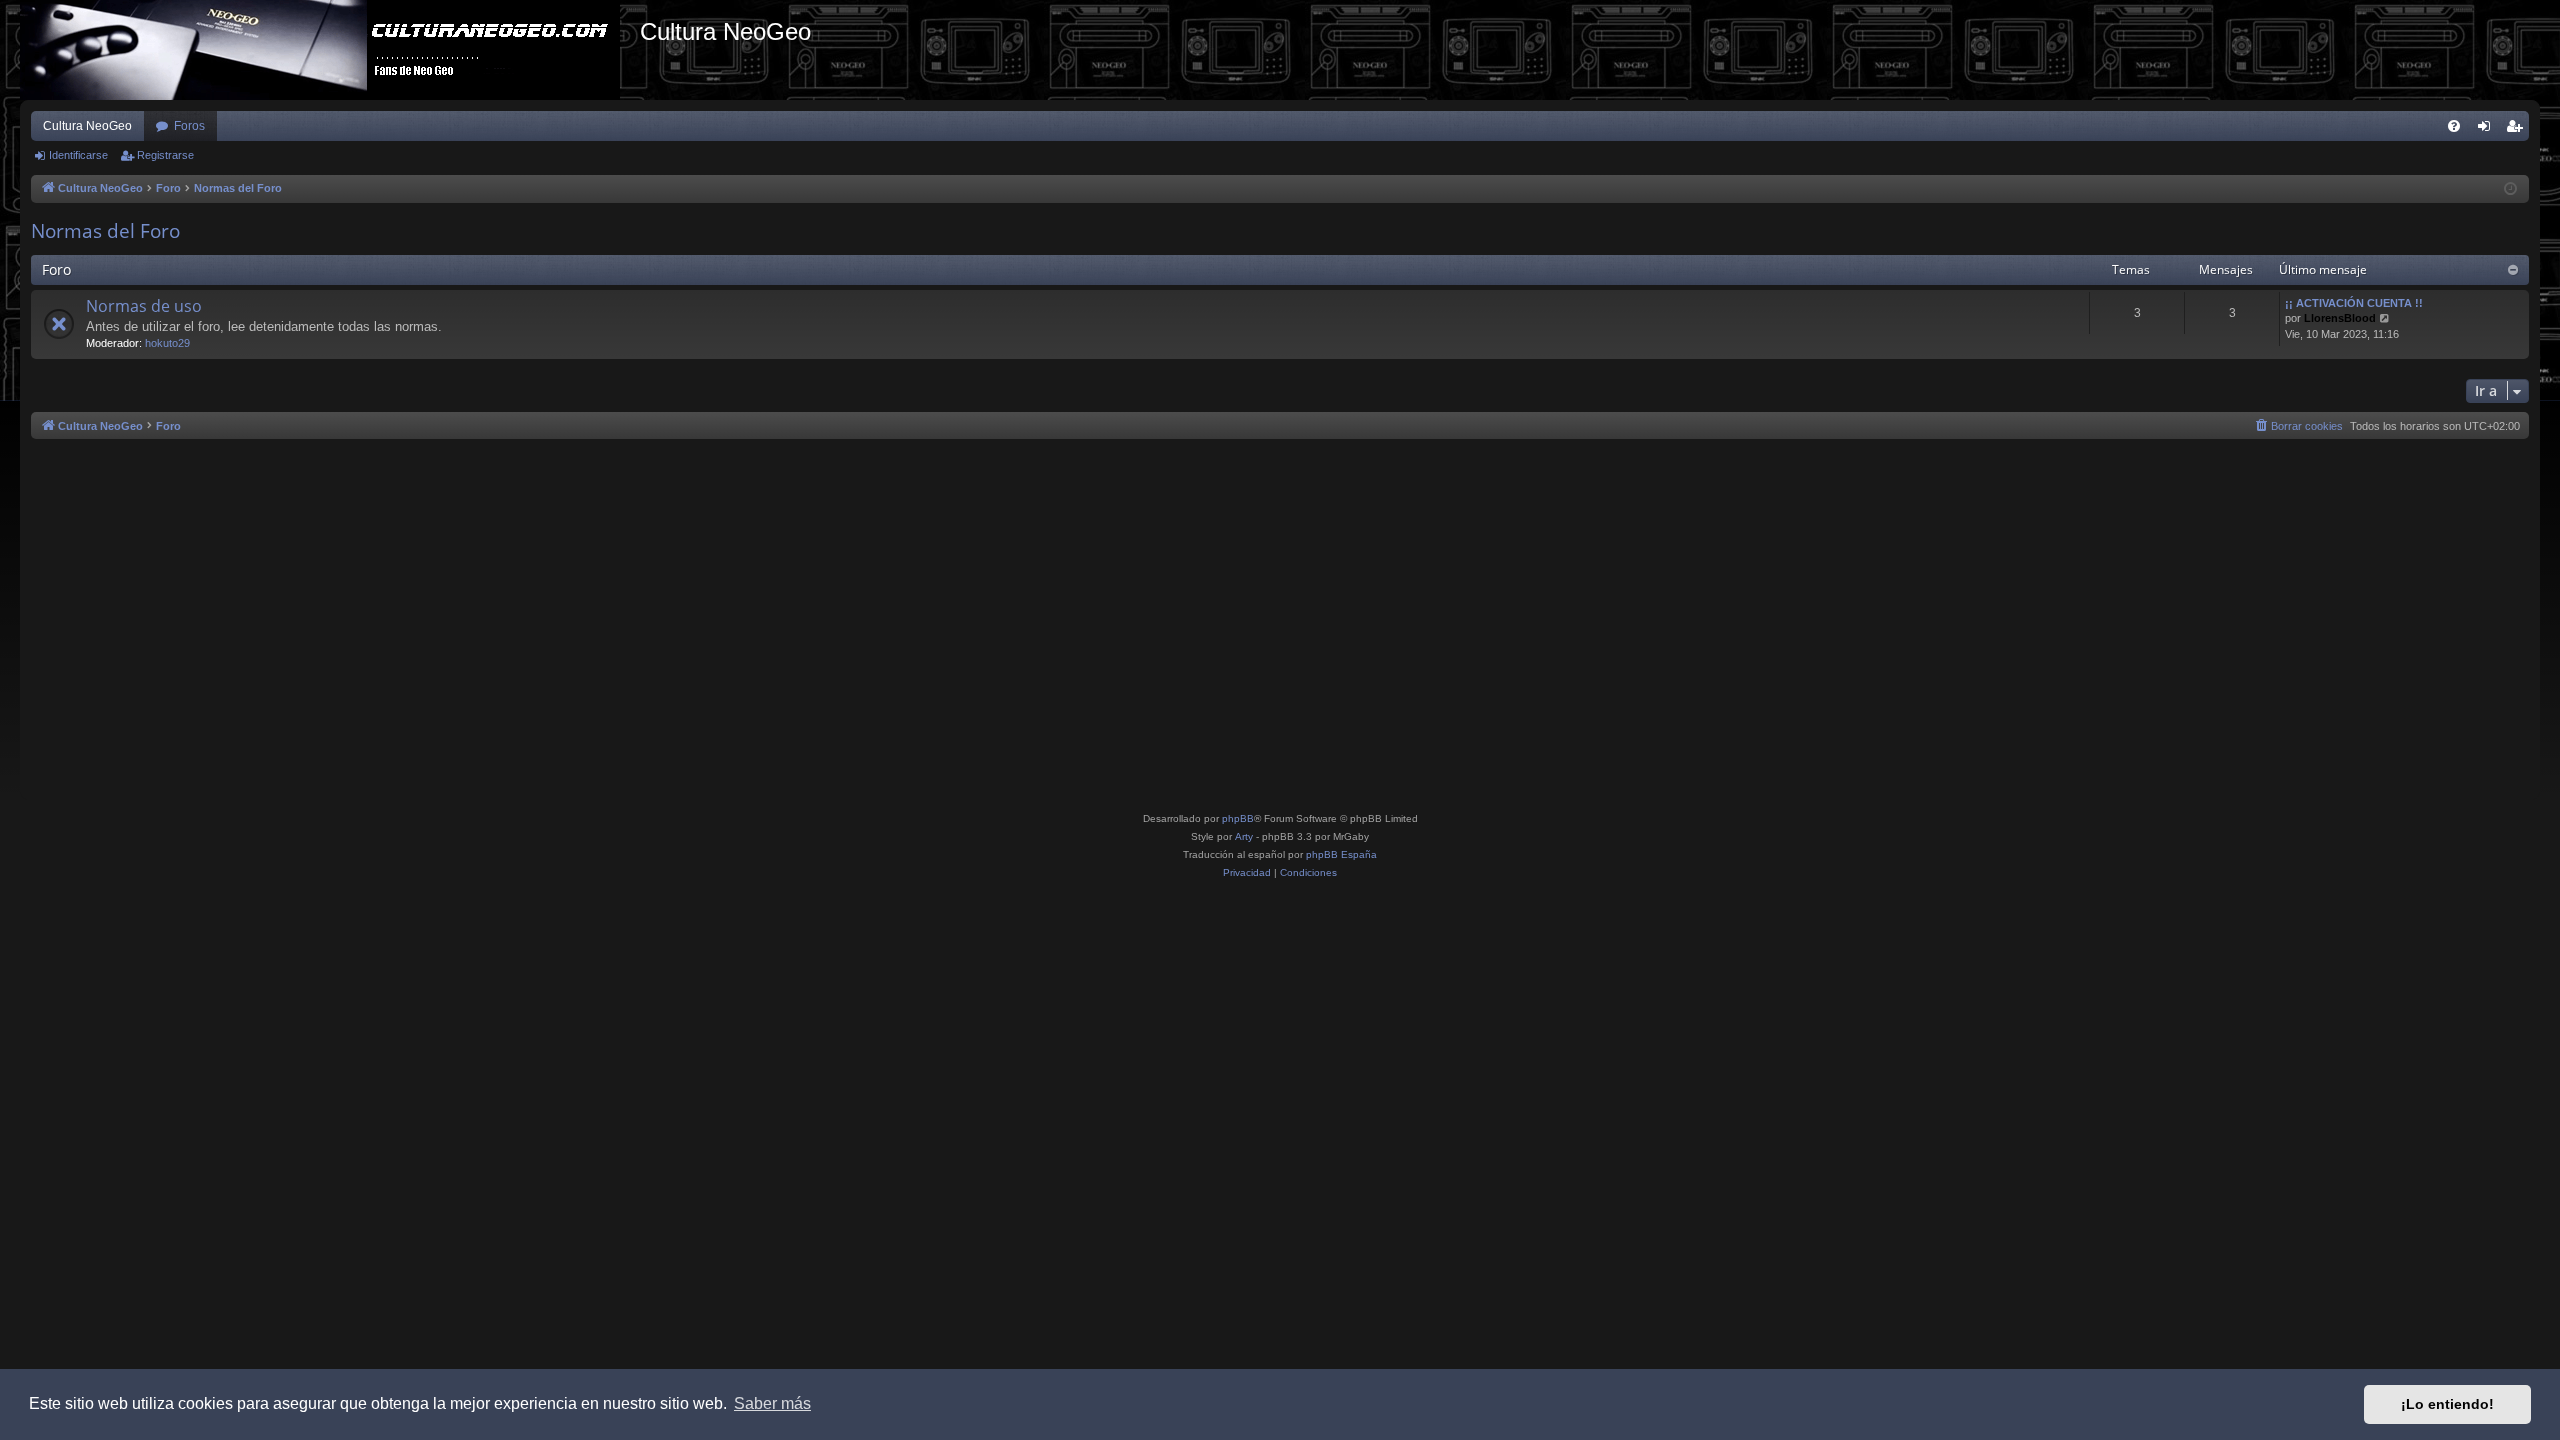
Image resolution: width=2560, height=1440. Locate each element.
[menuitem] (2454, 126)
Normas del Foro (105, 231)
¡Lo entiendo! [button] (2447, 1404)
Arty (1244, 836)
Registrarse (165, 155)
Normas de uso (144, 306)
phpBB (1238, 818)
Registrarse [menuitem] (2518, 130)
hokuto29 (167, 343)
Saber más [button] (772, 1403)
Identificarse (78, 155)
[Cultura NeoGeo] (330, 50)
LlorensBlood (2340, 318)
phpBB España (1341, 854)
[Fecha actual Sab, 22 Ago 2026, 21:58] (2510, 189)
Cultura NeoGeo (87, 126)
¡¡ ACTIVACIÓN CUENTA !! (2354, 303)
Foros (189, 126)
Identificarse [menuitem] (2488, 130)
